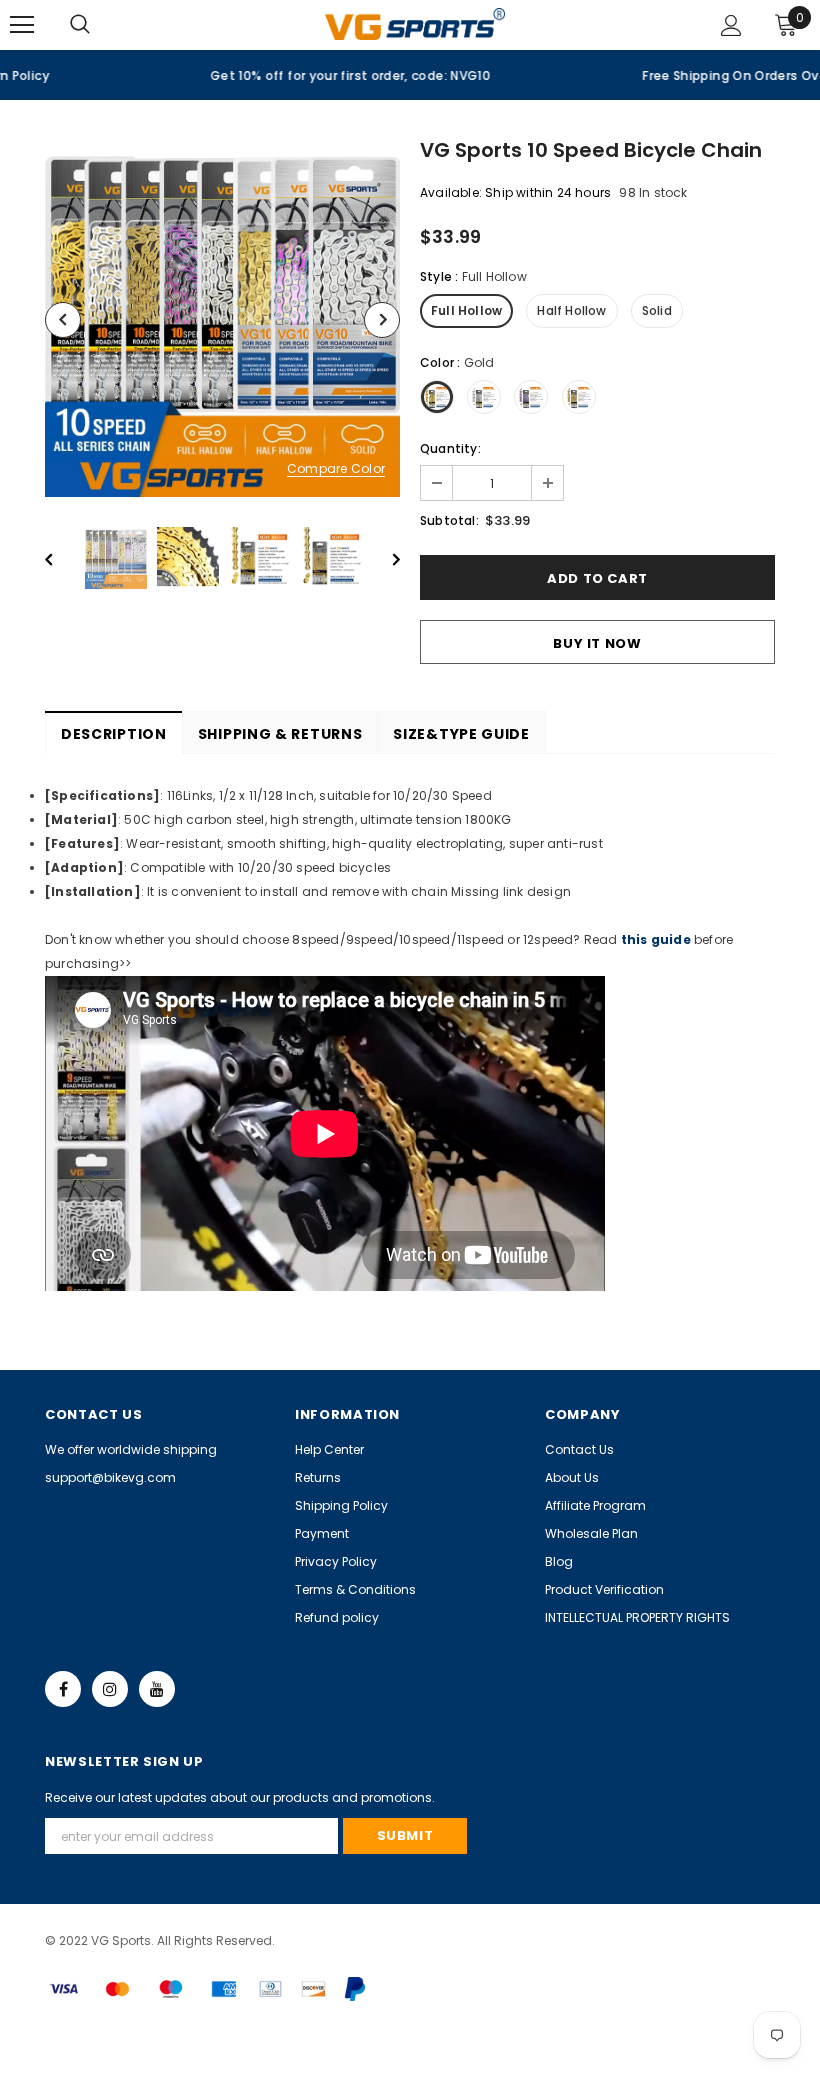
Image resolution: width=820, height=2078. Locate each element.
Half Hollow (571, 310)
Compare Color (336, 469)
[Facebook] (63, 1689)
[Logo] (415, 23)
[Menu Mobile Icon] (22, 25)
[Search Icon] (100, 25)
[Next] (382, 320)
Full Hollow (466, 310)
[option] (205, 75)
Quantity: (450, 448)
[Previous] (63, 320)
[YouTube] (157, 1689)
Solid (657, 310)
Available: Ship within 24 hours (515, 192)
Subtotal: (449, 520)
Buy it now (597, 643)
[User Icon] (731, 25)
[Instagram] (110, 1689)
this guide (656, 939)
